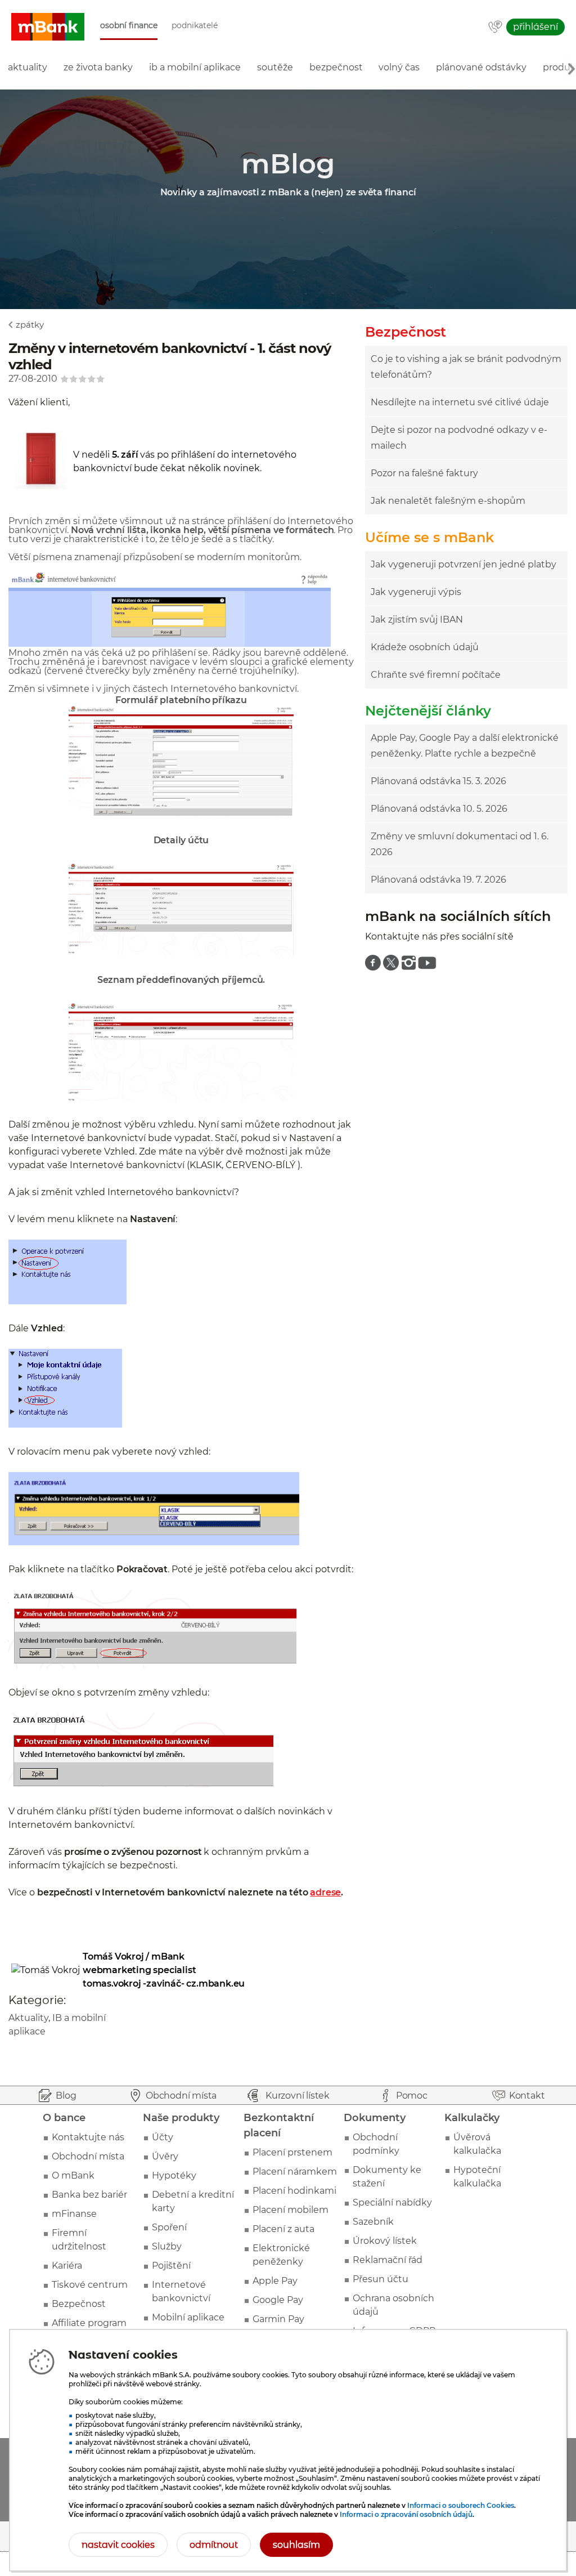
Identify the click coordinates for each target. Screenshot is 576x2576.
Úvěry (165, 2156)
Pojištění (171, 2266)
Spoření (169, 2227)
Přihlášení (535, 27)
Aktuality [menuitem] (28, 67)
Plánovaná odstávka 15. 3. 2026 (438, 781)
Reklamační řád (388, 2260)
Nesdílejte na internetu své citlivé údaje (460, 402)
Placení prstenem (292, 2152)
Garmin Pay (278, 2319)
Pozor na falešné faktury (424, 473)
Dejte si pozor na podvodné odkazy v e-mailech (459, 438)
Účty (163, 2137)
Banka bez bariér (89, 2195)
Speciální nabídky (392, 2202)
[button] (48, 27)
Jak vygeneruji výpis (416, 592)
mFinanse (74, 2214)
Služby (167, 2246)
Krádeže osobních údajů (425, 647)
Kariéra (67, 2266)
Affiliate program (89, 2323)
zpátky (30, 325)
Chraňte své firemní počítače (436, 675)
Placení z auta (283, 2229)
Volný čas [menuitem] (399, 67)
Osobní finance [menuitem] (129, 26)
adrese (325, 1892)
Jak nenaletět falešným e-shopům (448, 501)
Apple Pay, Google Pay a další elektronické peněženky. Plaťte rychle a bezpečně (465, 746)
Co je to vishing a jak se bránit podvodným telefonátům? (466, 367)
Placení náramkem (295, 2172)
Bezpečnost (79, 2304)
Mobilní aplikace (188, 2317)
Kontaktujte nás (88, 2137)
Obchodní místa (88, 2156)
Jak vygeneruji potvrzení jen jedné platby (463, 564)
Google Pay (278, 2300)
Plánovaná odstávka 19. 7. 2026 (438, 880)
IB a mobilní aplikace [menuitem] (195, 67)
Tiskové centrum (90, 2285)
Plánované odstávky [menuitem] (481, 67)
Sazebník (373, 2222)
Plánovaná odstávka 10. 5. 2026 (439, 809)
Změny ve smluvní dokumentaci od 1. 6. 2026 (460, 844)
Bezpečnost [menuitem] (336, 67)
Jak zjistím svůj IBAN (417, 620)
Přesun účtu (381, 2279)
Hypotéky (174, 2175)
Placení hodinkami (294, 2191)
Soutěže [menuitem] (275, 67)
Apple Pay (275, 2281)
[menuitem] (373, 963)
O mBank (73, 2175)
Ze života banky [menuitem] (98, 67)
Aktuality (28, 2018)
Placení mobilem (291, 2210)
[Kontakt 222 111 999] (495, 28)
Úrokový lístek (385, 2241)
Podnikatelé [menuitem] (195, 26)
